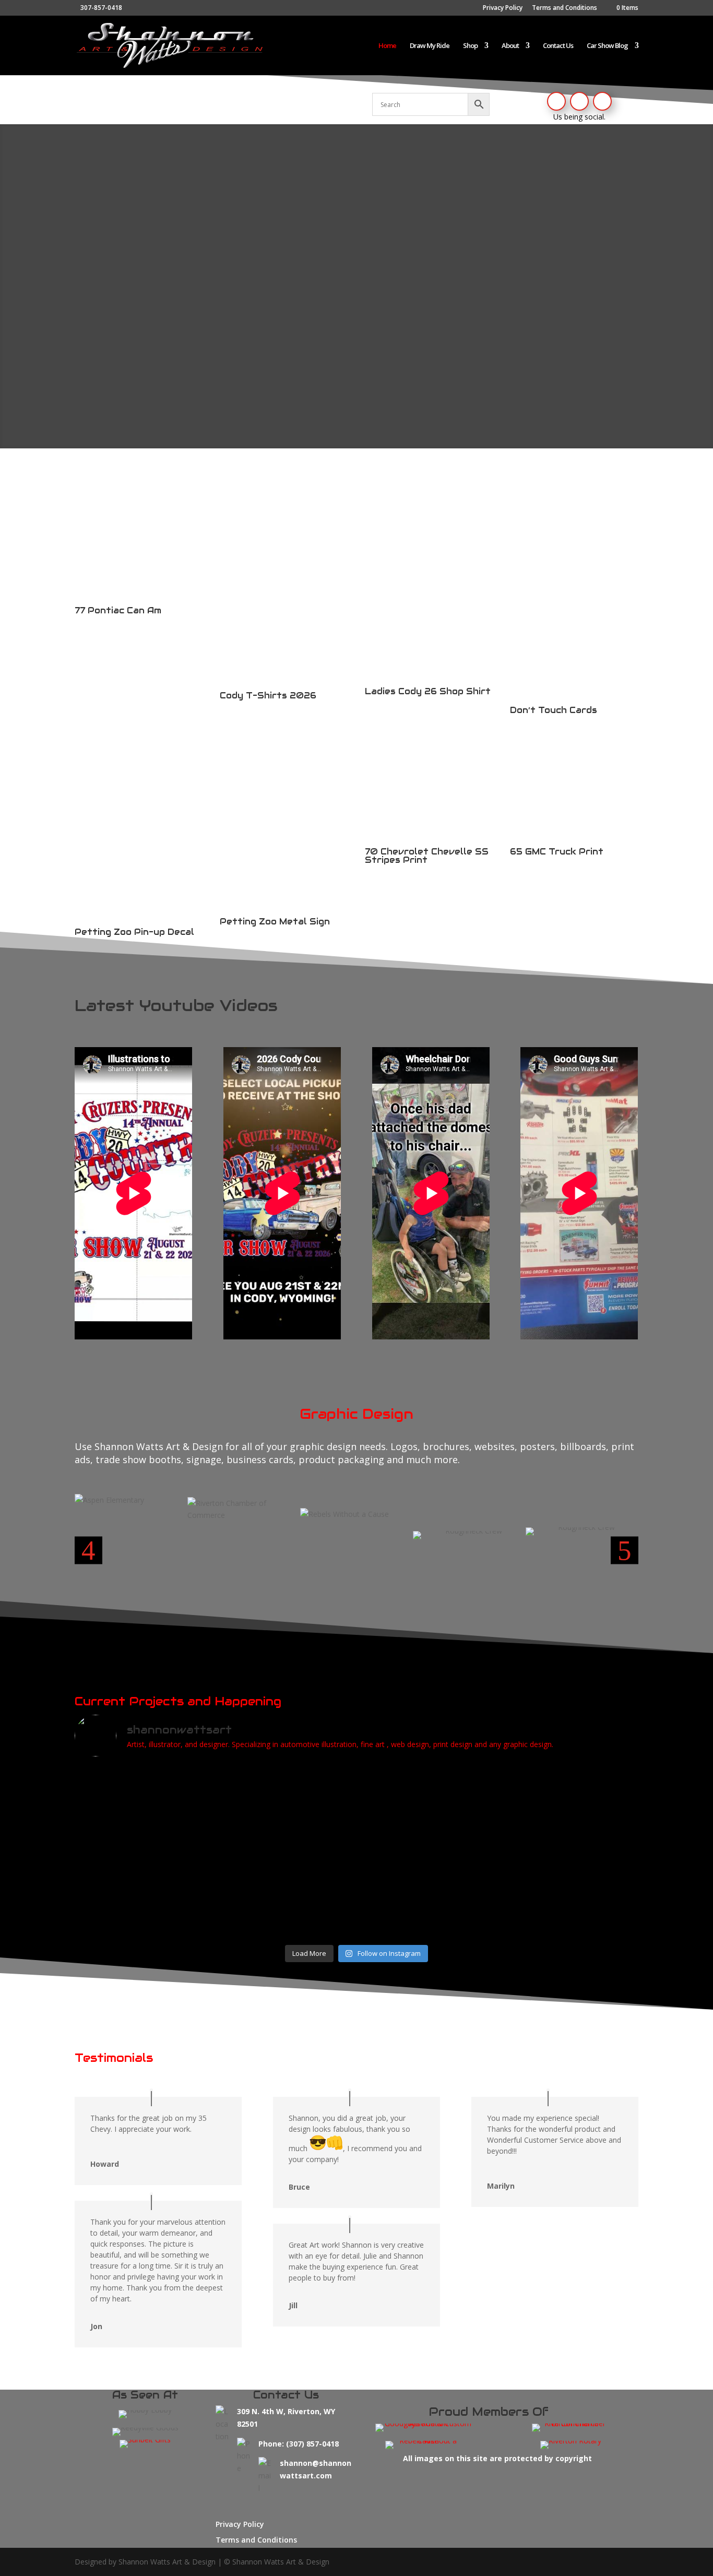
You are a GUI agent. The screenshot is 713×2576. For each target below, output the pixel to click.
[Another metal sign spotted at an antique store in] (428, 1880)
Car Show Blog (607, 46)
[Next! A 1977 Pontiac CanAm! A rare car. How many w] (570, 1794)
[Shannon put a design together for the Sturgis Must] (286, 1800)
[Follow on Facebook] (556, 101)
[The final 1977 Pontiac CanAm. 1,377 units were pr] (143, 1806)
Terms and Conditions (565, 8)
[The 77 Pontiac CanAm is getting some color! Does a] (428, 1800)
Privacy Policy (503, 8)
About (510, 46)
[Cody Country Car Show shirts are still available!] (143, 1874)
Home (387, 46)
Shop (470, 46)
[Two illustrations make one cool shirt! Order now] (286, 1892)
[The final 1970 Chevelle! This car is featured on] (570, 1874)
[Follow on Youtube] (602, 101)
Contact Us (558, 46)
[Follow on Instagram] (579, 101)
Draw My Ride (430, 46)
